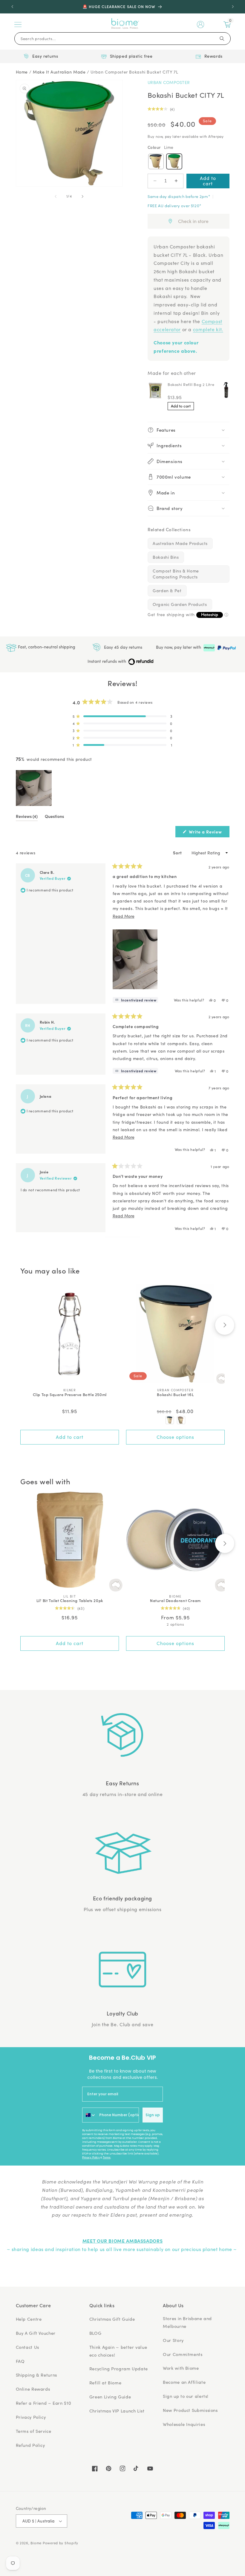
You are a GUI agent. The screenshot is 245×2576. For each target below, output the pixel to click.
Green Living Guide (110, 2397)
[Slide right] (82, 196)
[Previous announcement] (12, 7)
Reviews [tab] (27, 817)
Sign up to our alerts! (186, 2396)
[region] (34, 788)
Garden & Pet (167, 591)
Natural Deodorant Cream (175, 1601)
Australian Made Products (180, 543)
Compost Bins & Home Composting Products (176, 574)
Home (22, 72)
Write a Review (209, 833)
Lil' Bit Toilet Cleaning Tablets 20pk (70, 1601)
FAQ (20, 2361)
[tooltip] (135, 1000)
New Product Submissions (190, 2410)
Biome (36, 2543)
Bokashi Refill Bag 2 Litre (191, 384)
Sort (178, 853)
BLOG (95, 2333)
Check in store (193, 221)
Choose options (175, 1437)
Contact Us (27, 2347)
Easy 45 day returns (122, 647)
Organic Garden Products (180, 604)
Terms (107, 2157)
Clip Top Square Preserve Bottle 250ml (70, 1395)
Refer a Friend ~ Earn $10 (44, 2403)
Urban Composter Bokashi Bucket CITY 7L (134, 72)
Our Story (173, 2340)
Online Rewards (33, 2389)
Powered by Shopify (61, 2543)
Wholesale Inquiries (184, 2424)
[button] (18, 25)
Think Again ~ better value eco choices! (118, 2351)
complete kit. (208, 329)
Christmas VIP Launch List (117, 2411)
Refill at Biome (105, 2383)
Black (156, 161)
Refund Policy (30, 2445)
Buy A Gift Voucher (36, 2333)
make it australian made (59, 72)
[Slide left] (56, 196)
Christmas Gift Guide (112, 2319)
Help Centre (29, 2319)
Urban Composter (169, 82)
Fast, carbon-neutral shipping (46, 647)
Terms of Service (34, 2431)
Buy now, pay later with (179, 647)
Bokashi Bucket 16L (175, 1395)
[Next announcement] (233, 7)
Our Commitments (183, 2354)
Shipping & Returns (36, 2375)
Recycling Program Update (119, 2369)
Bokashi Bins (166, 557)
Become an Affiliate (184, 2382)
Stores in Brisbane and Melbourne (187, 2322)
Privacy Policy (91, 2157)
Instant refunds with (107, 661)
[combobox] (89, 2115)
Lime (174, 161)
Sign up (153, 2115)
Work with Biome (181, 2368)
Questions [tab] (54, 817)
